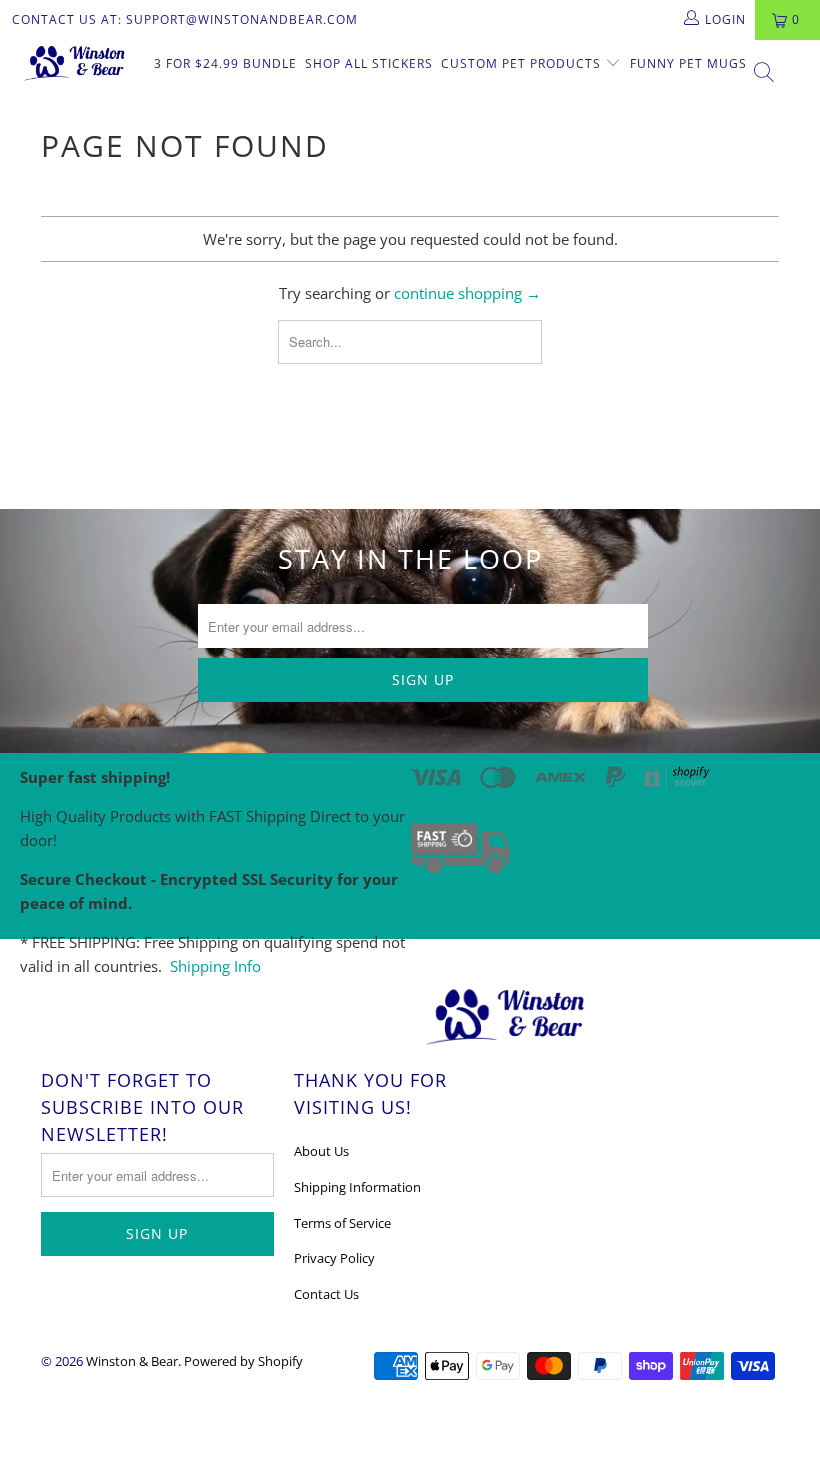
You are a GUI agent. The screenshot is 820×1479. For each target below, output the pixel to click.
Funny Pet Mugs (688, 63)
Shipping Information (357, 1187)
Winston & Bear (132, 1361)
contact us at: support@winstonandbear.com (185, 19)
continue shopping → (467, 293)
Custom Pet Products (523, 63)
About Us (321, 1151)
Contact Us (326, 1294)
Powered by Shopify (243, 1361)
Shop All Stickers (369, 63)
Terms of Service (342, 1223)
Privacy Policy (334, 1258)
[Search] (765, 74)
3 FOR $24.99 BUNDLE (225, 63)
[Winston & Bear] (75, 62)
